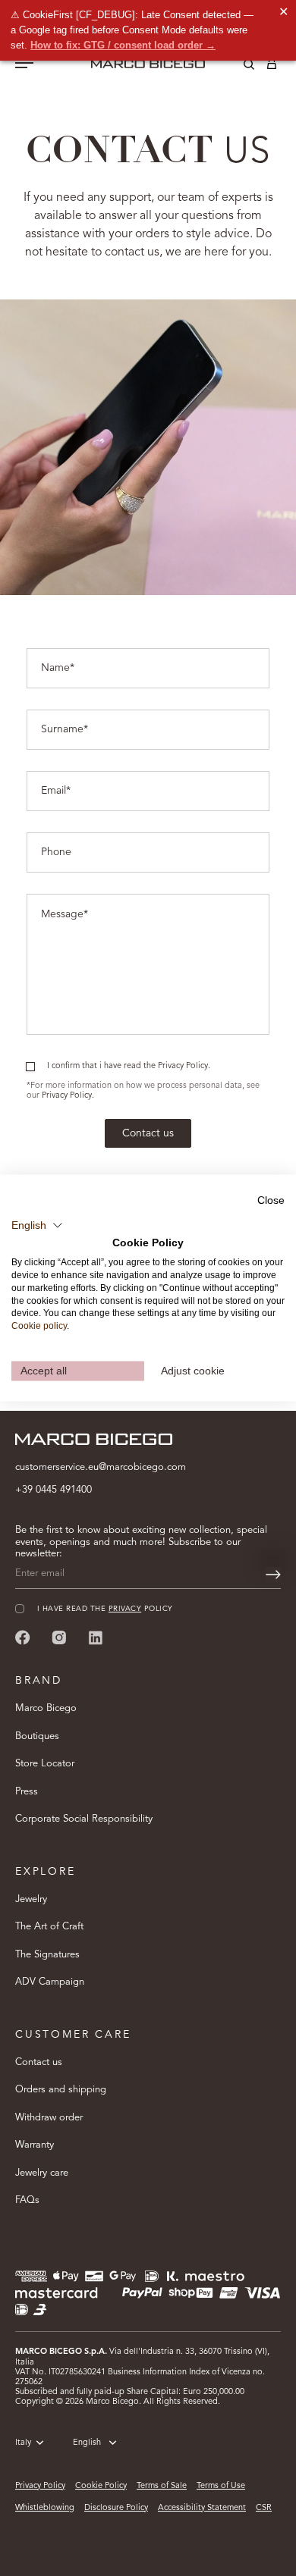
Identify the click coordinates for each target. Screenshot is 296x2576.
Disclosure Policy (116, 2508)
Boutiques (37, 1736)
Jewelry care (42, 2173)
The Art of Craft (49, 1927)
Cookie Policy (101, 2486)
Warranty (35, 2145)
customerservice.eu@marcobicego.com (101, 1467)
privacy (125, 1609)
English (87, 2443)
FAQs (27, 2200)
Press (27, 1792)
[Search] (238, 67)
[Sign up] (273, 1575)
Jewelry (31, 1899)
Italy (23, 2443)
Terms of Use (221, 2486)
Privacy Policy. (68, 1096)
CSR (264, 2508)
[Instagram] (59, 1637)
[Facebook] (23, 1637)
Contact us (148, 1133)
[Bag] (272, 67)
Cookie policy (39, 1326)
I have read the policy (105, 1609)
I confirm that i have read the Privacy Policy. (129, 1066)
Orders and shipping (61, 2090)
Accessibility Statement (202, 2508)
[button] (37, 1225)
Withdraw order (49, 2118)
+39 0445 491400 (54, 1490)
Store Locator (45, 1764)
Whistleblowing (45, 2508)
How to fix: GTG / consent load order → (123, 45)
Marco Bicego (46, 1708)
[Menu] (24, 64)
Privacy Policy (40, 2486)
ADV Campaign (50, 1982)
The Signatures (47, 1955)
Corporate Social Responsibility (84, 1819)
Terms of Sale (162, 2486)
